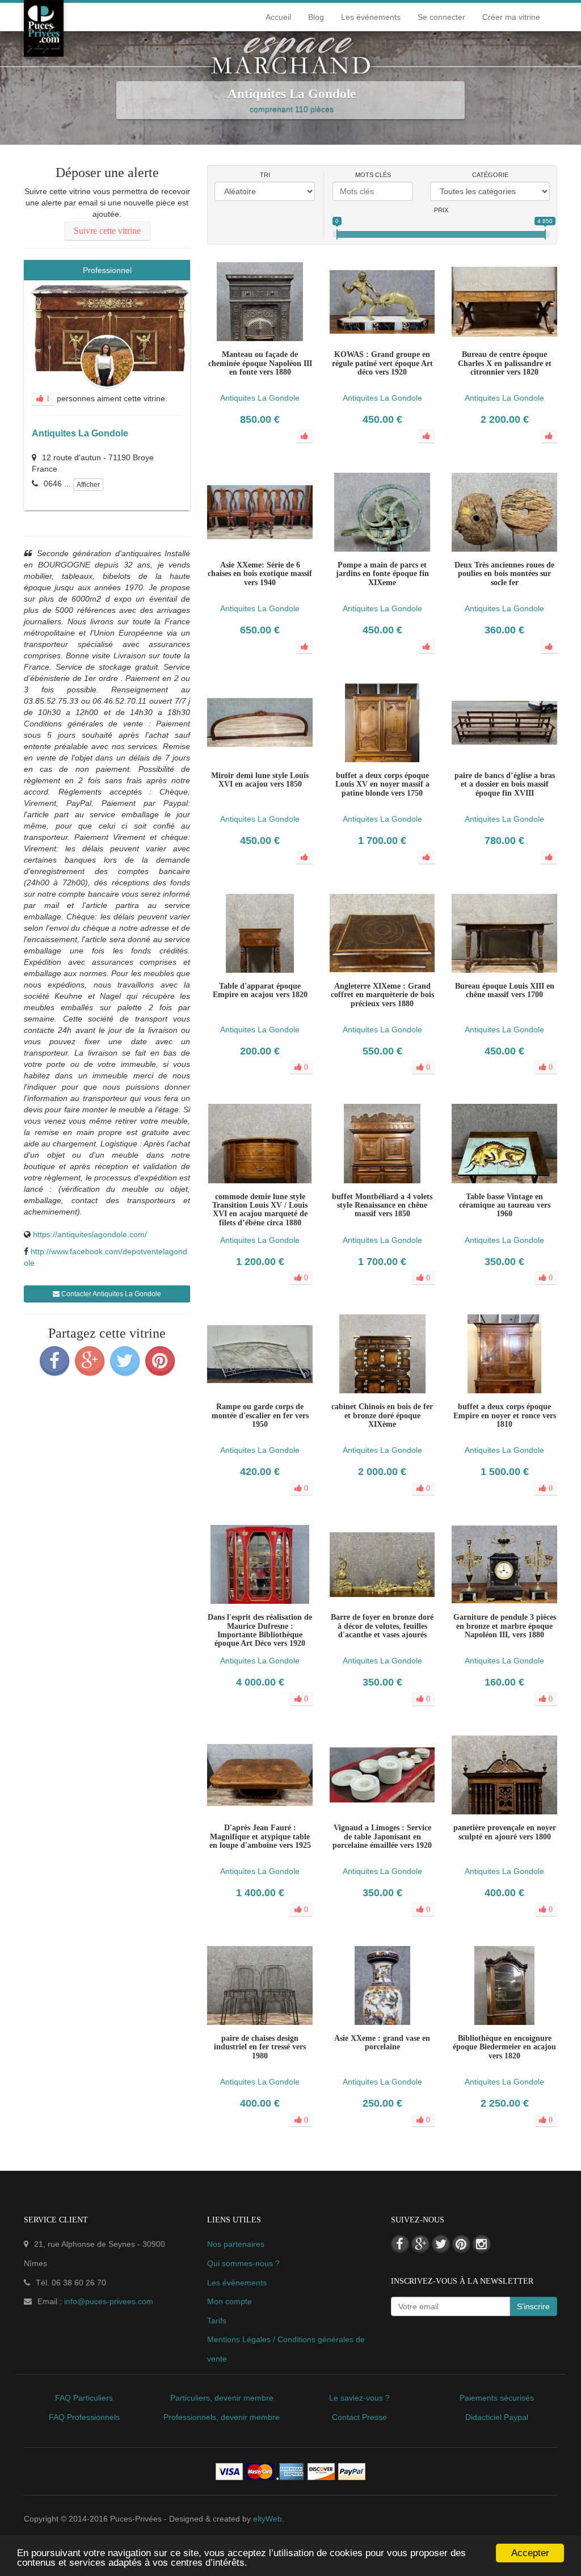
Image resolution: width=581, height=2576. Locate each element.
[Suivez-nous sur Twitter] (441, 2244)
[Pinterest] (160, 1361)
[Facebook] (54, 1361)
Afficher (88, 485)
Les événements (371, 17)
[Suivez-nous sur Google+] (420, 2244)
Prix (441, 210)
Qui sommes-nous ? (243, 2263)
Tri (265, 175)
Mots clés (373, 175)
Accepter (530, 2553)
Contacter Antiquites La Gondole (110, 1294)
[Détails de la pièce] (237, 999)
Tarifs (217, 2321)
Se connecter (441, 17)
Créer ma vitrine (511, 17)
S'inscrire (533, 2306)
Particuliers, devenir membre (222, 2398)
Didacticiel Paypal (497, 2417)
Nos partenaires (236, 2244)
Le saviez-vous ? (359, 2398)
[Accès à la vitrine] (283, 999)
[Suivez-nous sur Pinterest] (461, 2244)
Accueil (278, 17)
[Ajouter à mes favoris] (260, 999)
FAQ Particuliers (84, 2398)
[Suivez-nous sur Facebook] (400, 2244)
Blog (316, 17)
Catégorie (490, 175)
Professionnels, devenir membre (222, 2417)
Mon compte (230, 2301)
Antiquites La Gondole (80, 433)
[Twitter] (125, 1361)
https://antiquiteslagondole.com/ (90, 1234)
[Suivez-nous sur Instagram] (482, 2244)
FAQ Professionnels (84, 2417)
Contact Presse (359, 2417)
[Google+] (90, 1361)
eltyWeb (268, 2519)
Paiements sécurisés (497, 2398)
